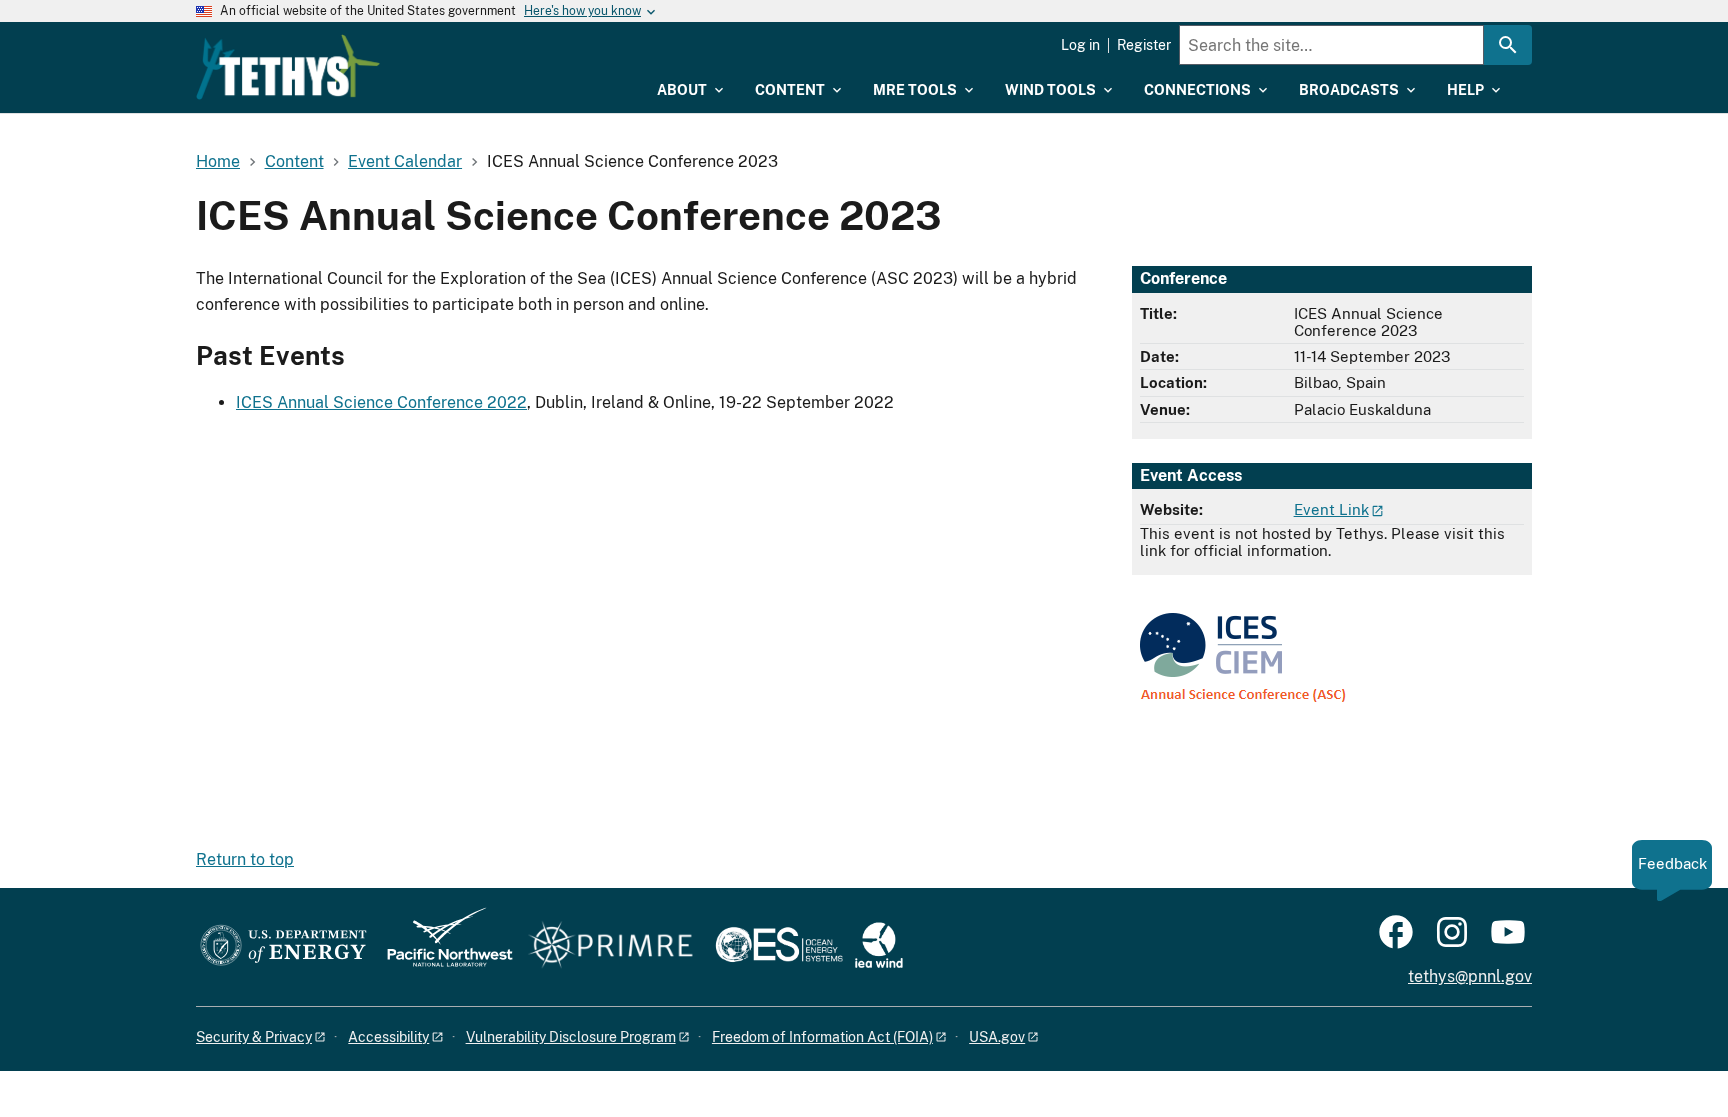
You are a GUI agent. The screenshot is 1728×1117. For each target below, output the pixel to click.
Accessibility (388, 1037)
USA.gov (997, 1037)
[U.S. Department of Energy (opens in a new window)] (283, 946)
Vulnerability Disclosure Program (571, 1037)
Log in (1080, 45)
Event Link (1331, 509)
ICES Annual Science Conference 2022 (381, 402)
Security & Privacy (254, 1037)
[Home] (288, 67)
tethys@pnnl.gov (1470, 976)
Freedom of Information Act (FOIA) (822, 1037)
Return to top (245, 859)
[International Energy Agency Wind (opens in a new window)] (879, 946)
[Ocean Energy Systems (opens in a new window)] (780, 946)
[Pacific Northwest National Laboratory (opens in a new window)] (442, 946)
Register (1144, 45)
